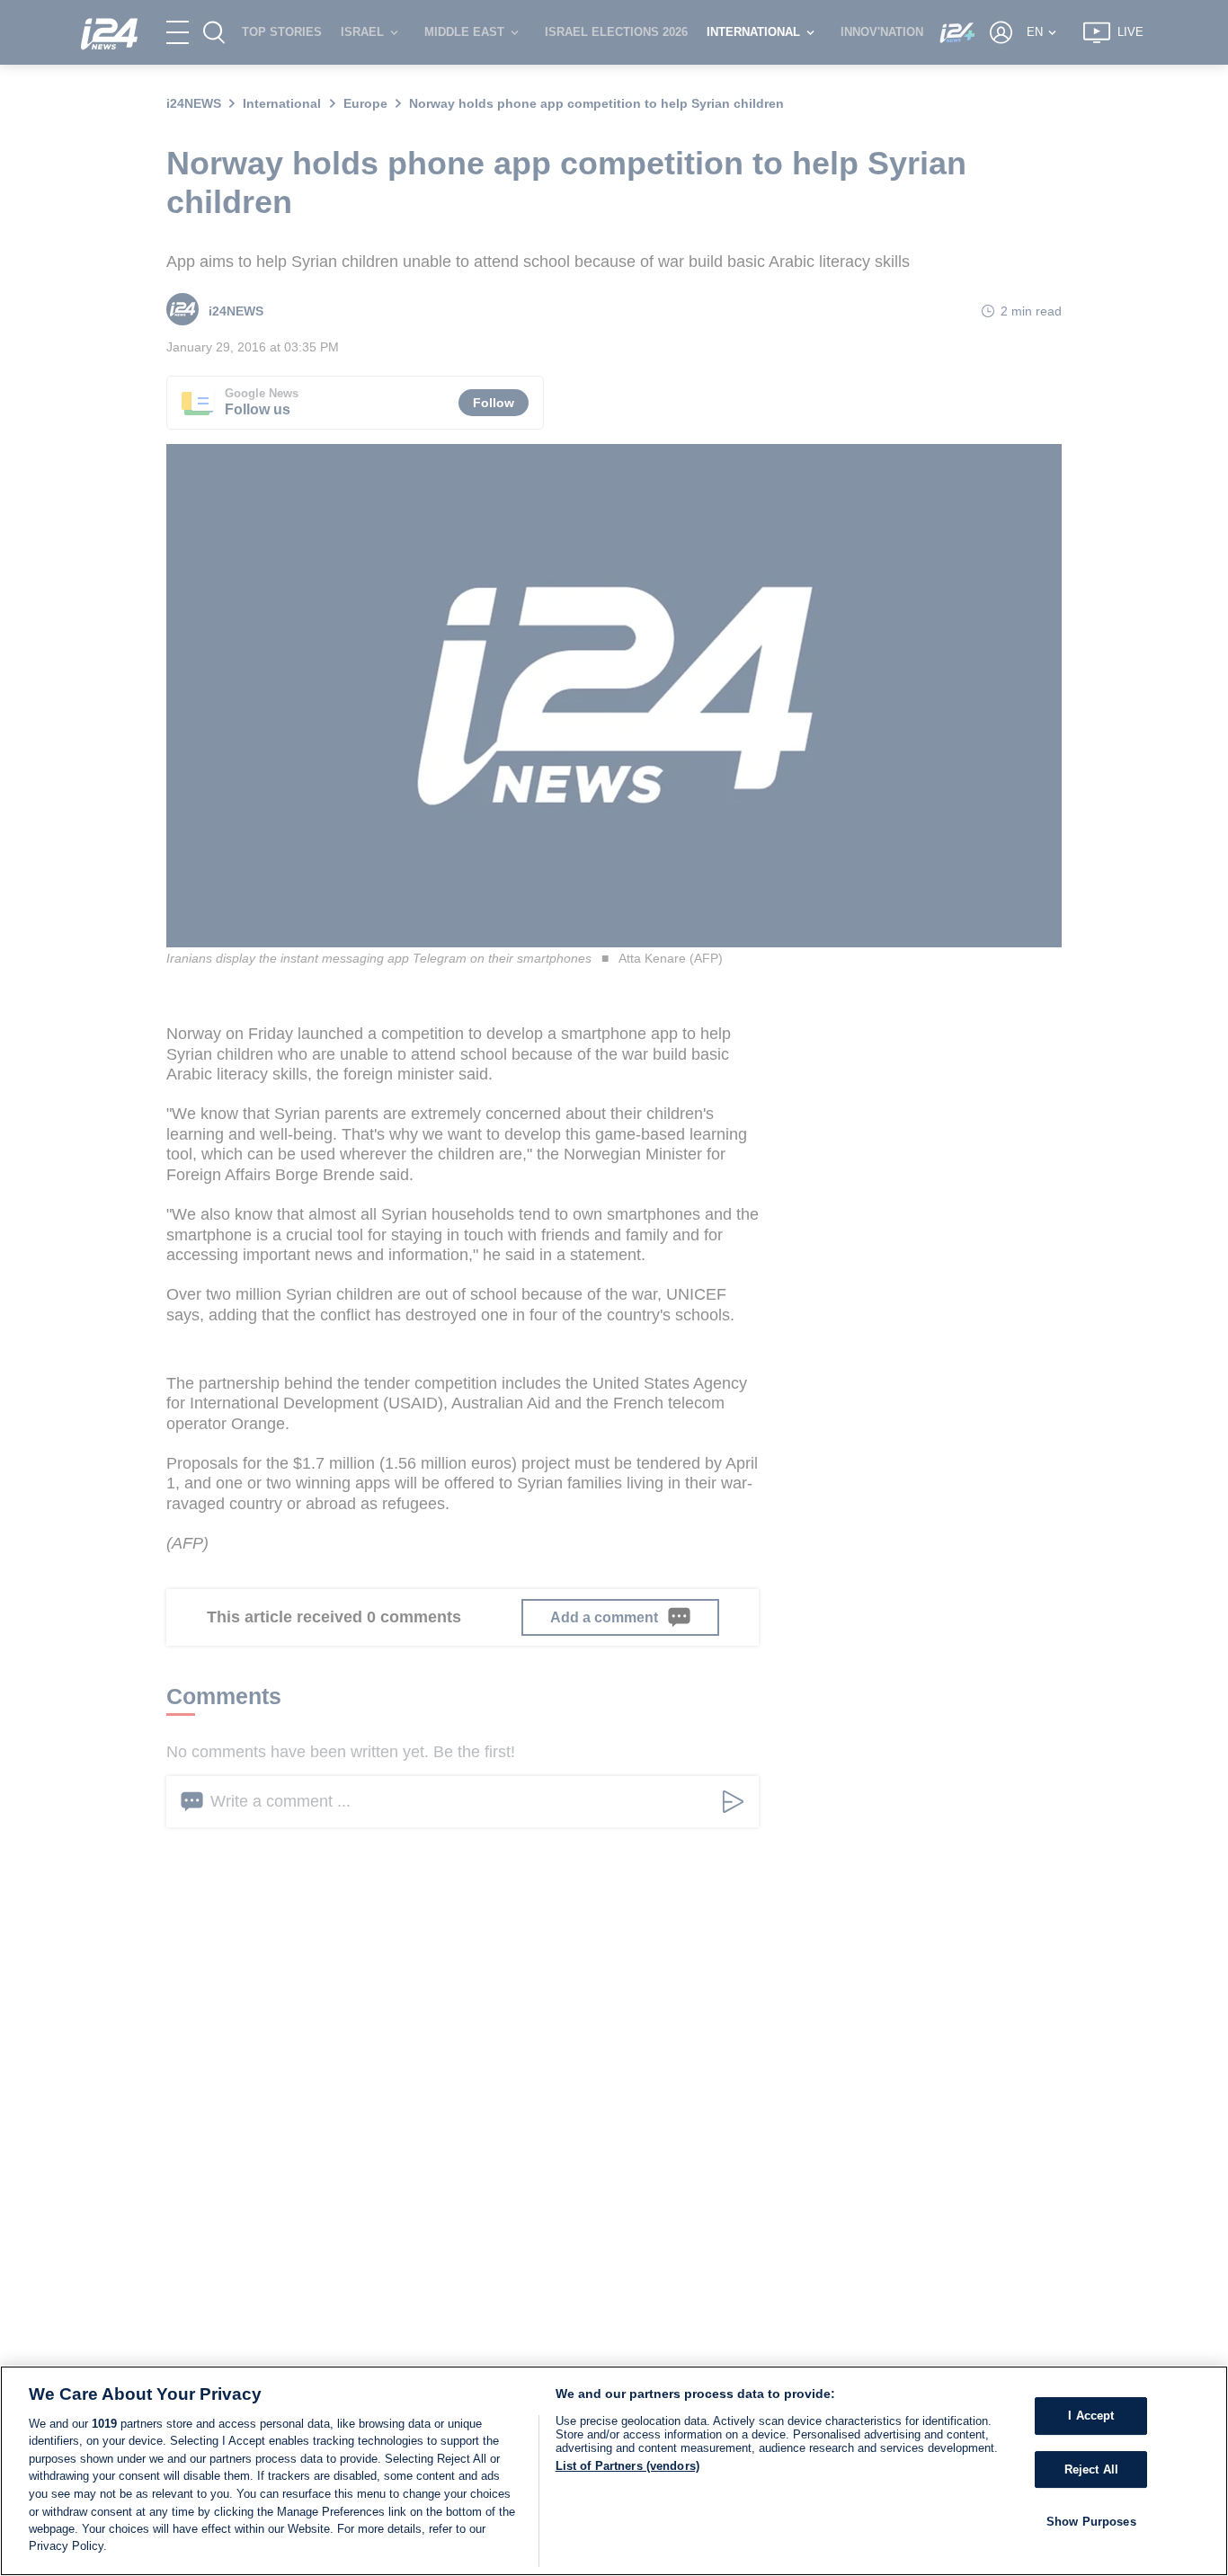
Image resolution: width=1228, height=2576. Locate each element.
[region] (614, 2471)
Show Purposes (1091, 2522)
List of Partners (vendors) (627, 2466)
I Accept (1091, 2416)
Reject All (1091, 2469)
